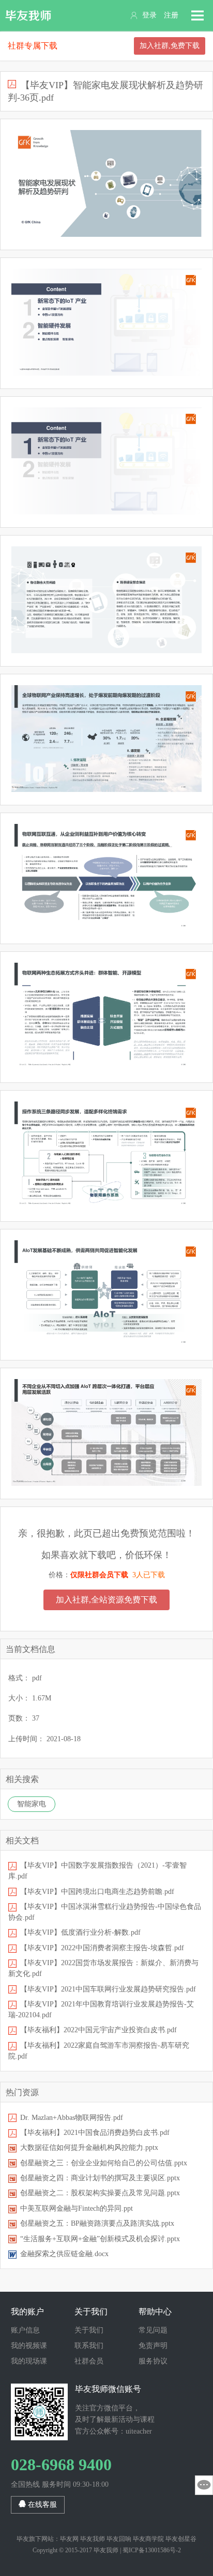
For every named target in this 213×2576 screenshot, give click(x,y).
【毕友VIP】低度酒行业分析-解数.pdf (80, 1932)
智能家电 (32, 1804)
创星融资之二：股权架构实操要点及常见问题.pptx (100, 2193)
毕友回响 (119, 2539)
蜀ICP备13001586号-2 (152, 2550)
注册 (171, 15)
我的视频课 (29, 2346)
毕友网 (69, 2539)
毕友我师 (28, 15)
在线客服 (41, 2505)
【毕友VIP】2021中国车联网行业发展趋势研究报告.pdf (108, 1989)
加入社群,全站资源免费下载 (106, 1600)
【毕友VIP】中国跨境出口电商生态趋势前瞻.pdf (97, 1892)
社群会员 (89, 2361)
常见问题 (153, 2330)
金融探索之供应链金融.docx (64, 2254)
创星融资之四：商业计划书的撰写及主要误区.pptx (100, 2178)
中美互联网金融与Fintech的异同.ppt (77, 2208)
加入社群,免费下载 (170, 46)
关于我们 (89, 2330)
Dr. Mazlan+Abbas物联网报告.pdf (72, 2118)
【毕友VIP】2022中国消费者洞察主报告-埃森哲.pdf (102, 1948)
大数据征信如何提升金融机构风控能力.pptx (89, 2148)
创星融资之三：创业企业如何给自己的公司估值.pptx (104, 2163)
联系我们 (89, 2346)
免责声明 (153, 2346)
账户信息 (25, 2330)
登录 (149, 15)
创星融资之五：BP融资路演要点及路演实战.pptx (97, 2223)
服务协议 (153, 2361)
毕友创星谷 (181, 2539)
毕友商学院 (148, 2539)
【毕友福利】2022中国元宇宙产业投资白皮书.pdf (98, 2030)
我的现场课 (29, 2361)
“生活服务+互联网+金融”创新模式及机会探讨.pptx (100, 2239)
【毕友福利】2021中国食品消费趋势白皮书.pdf (95, 2133)
